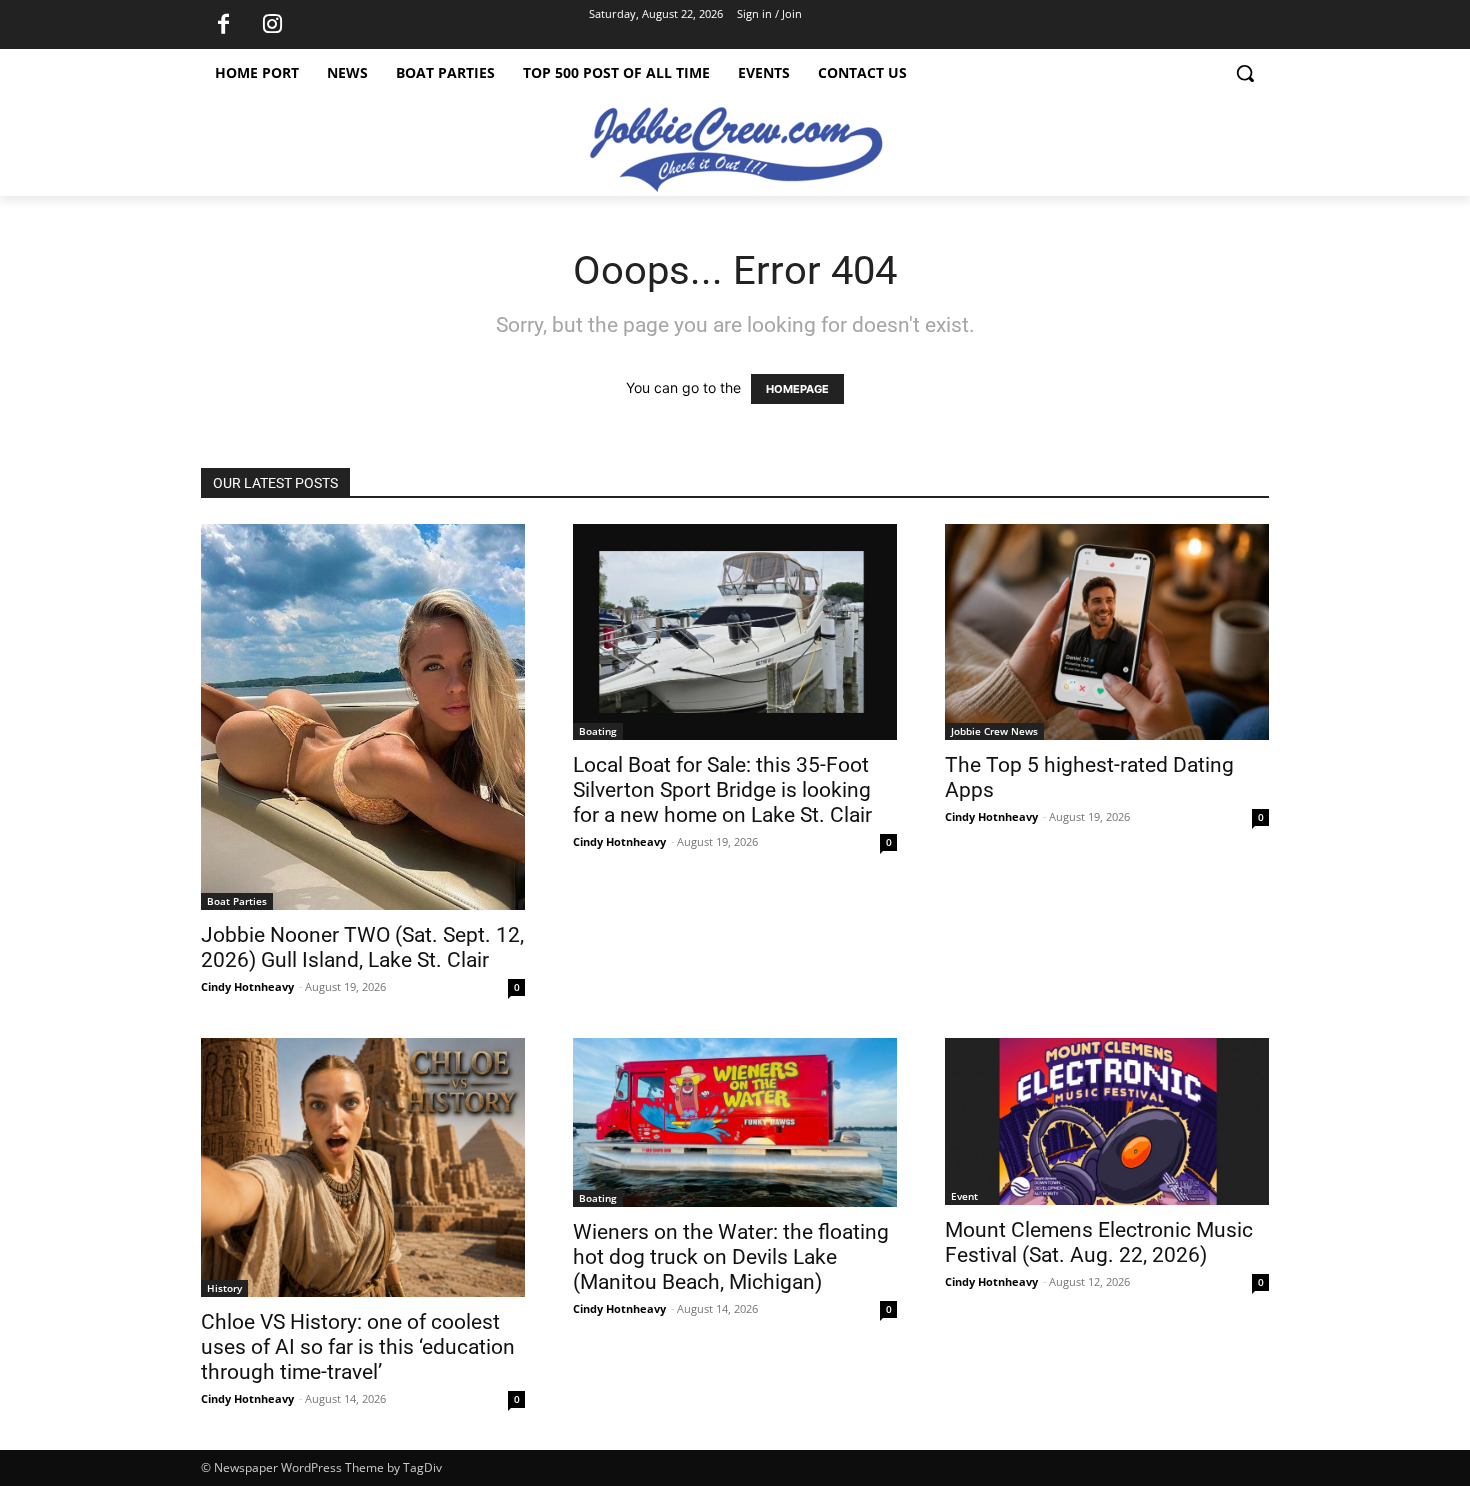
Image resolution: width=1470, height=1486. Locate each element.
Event (964, 1196)
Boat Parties (237, 901)
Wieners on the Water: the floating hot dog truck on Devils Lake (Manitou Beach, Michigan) (731, 1257)
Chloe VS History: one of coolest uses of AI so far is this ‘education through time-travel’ (358, 1347)
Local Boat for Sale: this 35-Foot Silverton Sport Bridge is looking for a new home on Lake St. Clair (722, 790)
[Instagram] (272, 25)
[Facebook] (223, 25)
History (224, 1288)
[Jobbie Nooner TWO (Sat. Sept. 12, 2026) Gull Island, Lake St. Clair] (363, 717)
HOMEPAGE (797, 389)
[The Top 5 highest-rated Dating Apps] (1107, 632)
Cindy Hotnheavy (247, 986)
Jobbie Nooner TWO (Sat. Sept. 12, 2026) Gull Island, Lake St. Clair (362, 947)
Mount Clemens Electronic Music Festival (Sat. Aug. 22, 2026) (1099, 1242)
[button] (1245, 73)
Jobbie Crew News (994, 731)
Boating (598, 731)
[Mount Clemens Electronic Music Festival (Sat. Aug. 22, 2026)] (1107, 1121)
